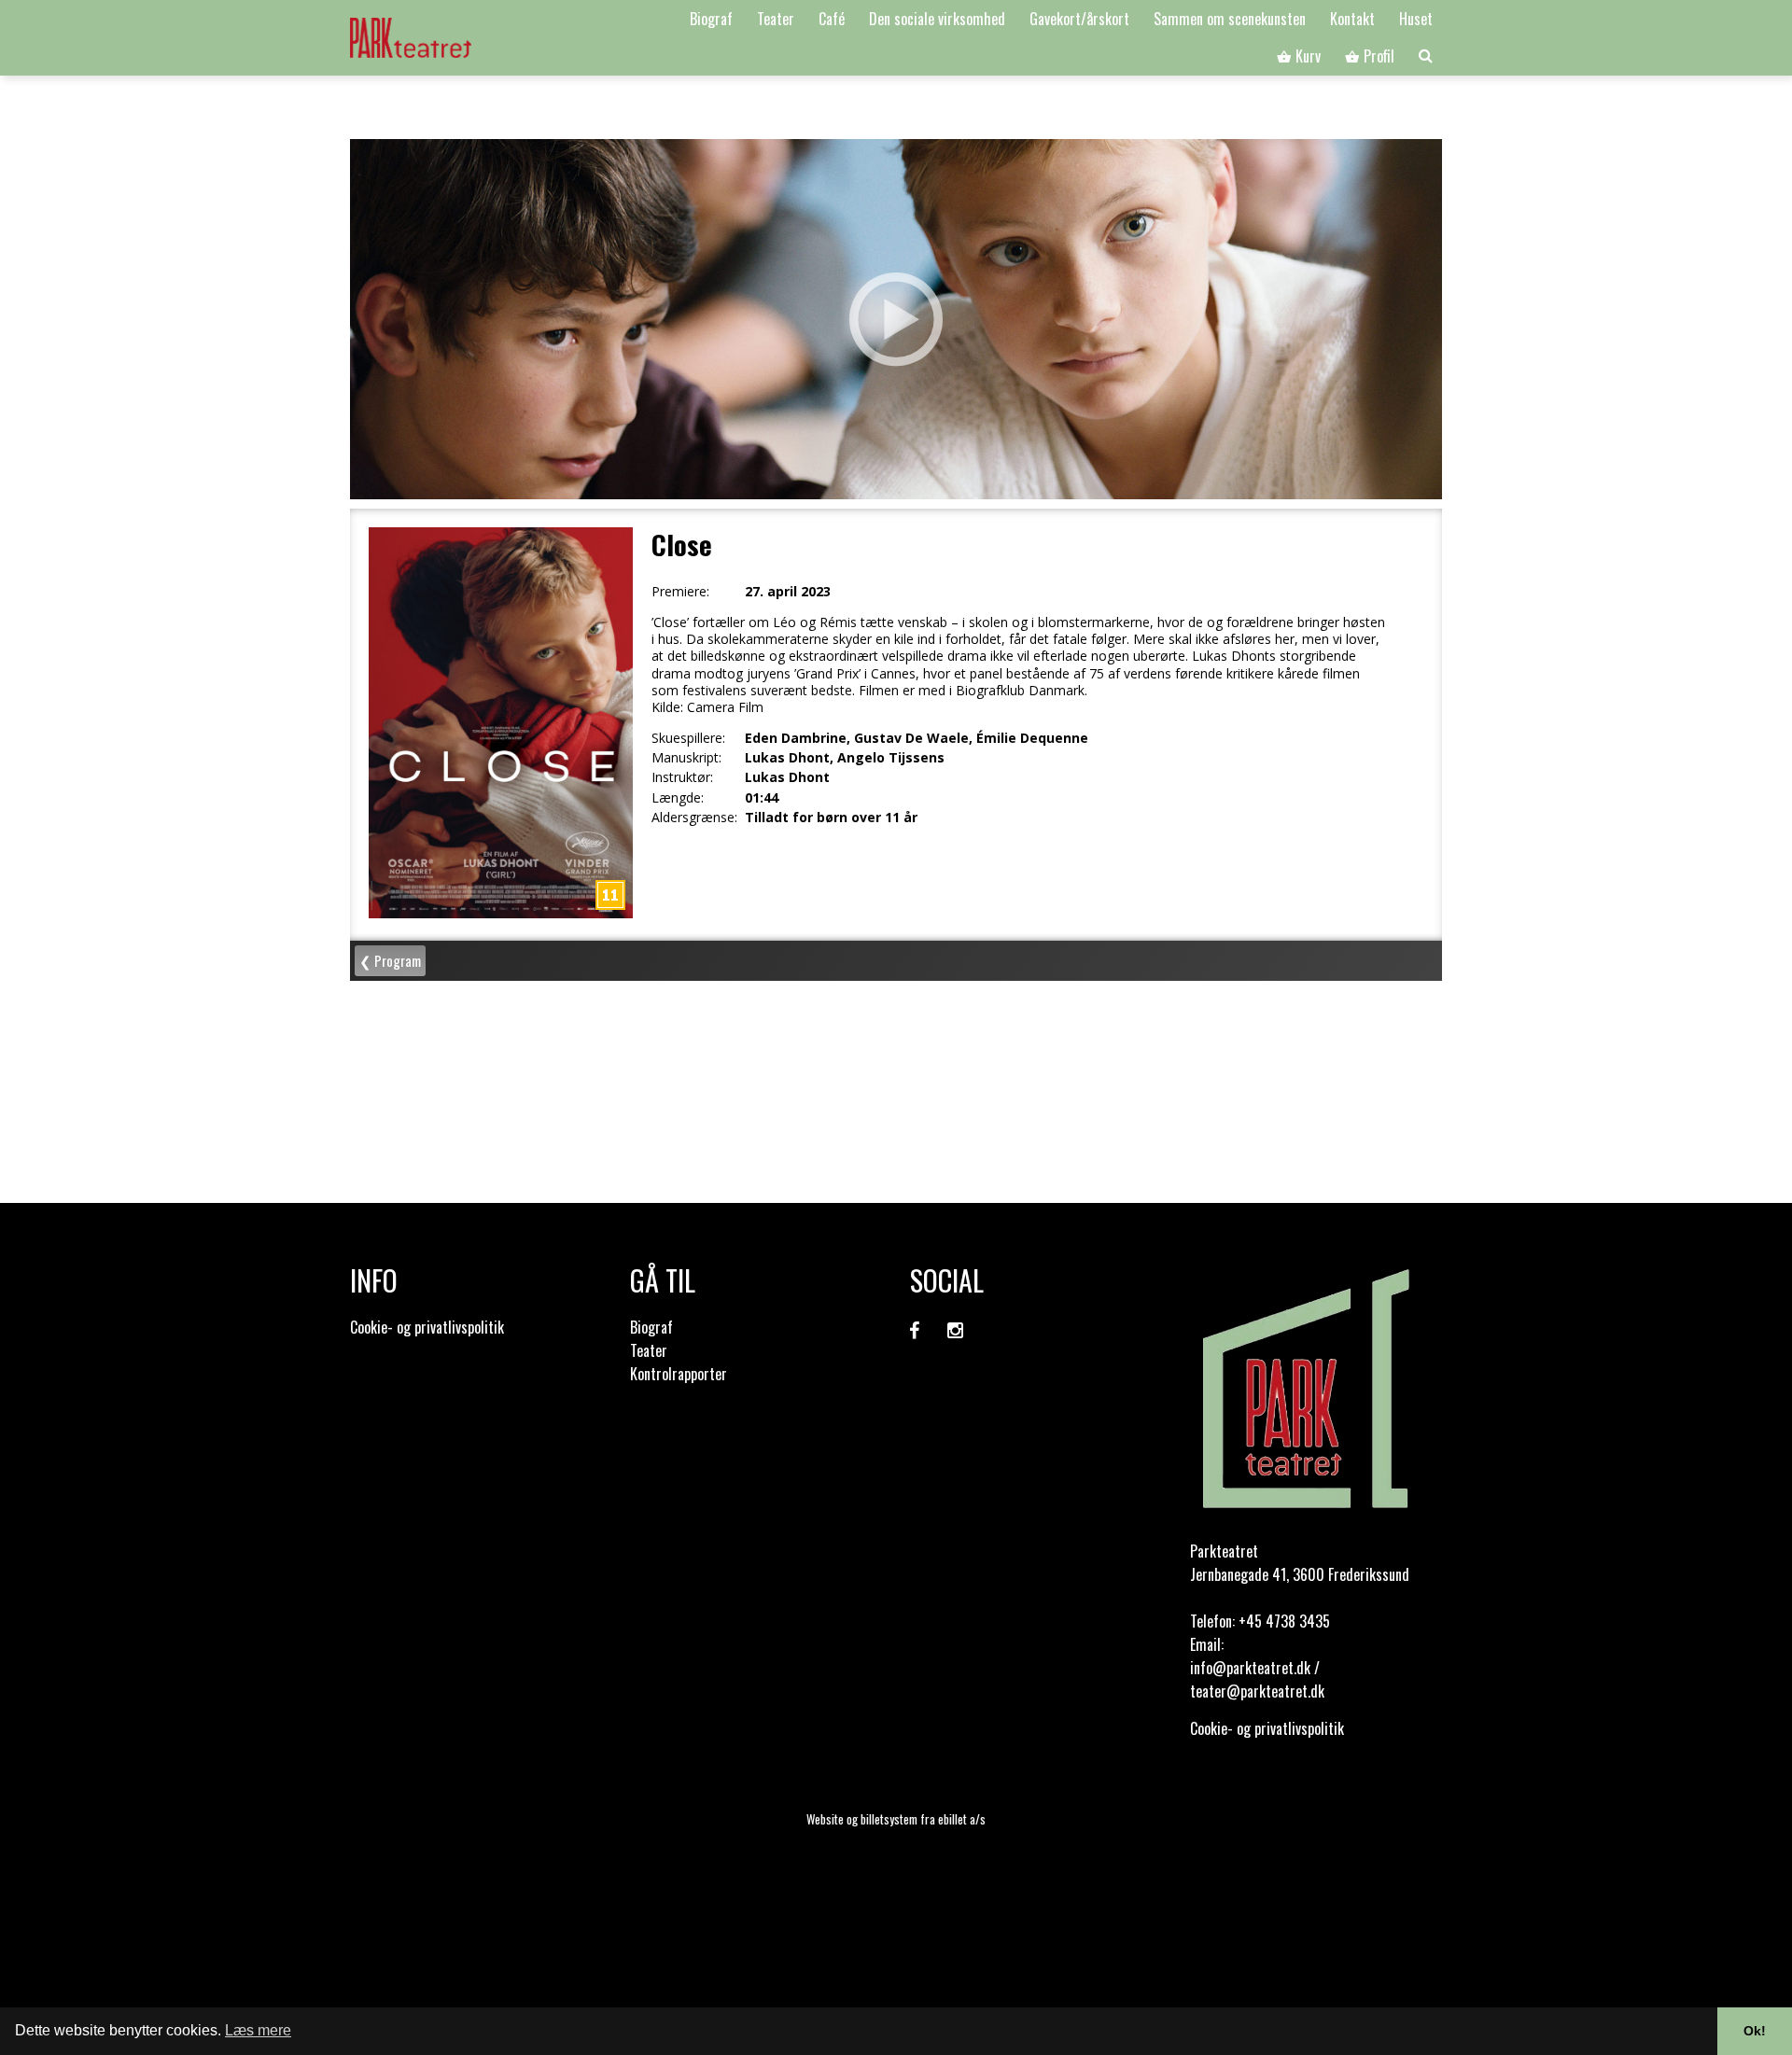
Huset (1416, 19)
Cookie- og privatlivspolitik (427, 1327)
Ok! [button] (1755, 2031)
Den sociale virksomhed (937, 19)
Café (832, 19)
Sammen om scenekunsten (1230, 19)
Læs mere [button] (258, 2030)
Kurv (1306, 56)
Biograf (711, 19)
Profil (1377, 56)
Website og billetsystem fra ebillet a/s (896, 1819)
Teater (776, 19)
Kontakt (1352, 19)
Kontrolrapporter (679, 1374)
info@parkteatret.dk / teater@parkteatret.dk (1257, 1679)
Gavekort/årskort (1079, 19)
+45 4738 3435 (1284, 1621)
